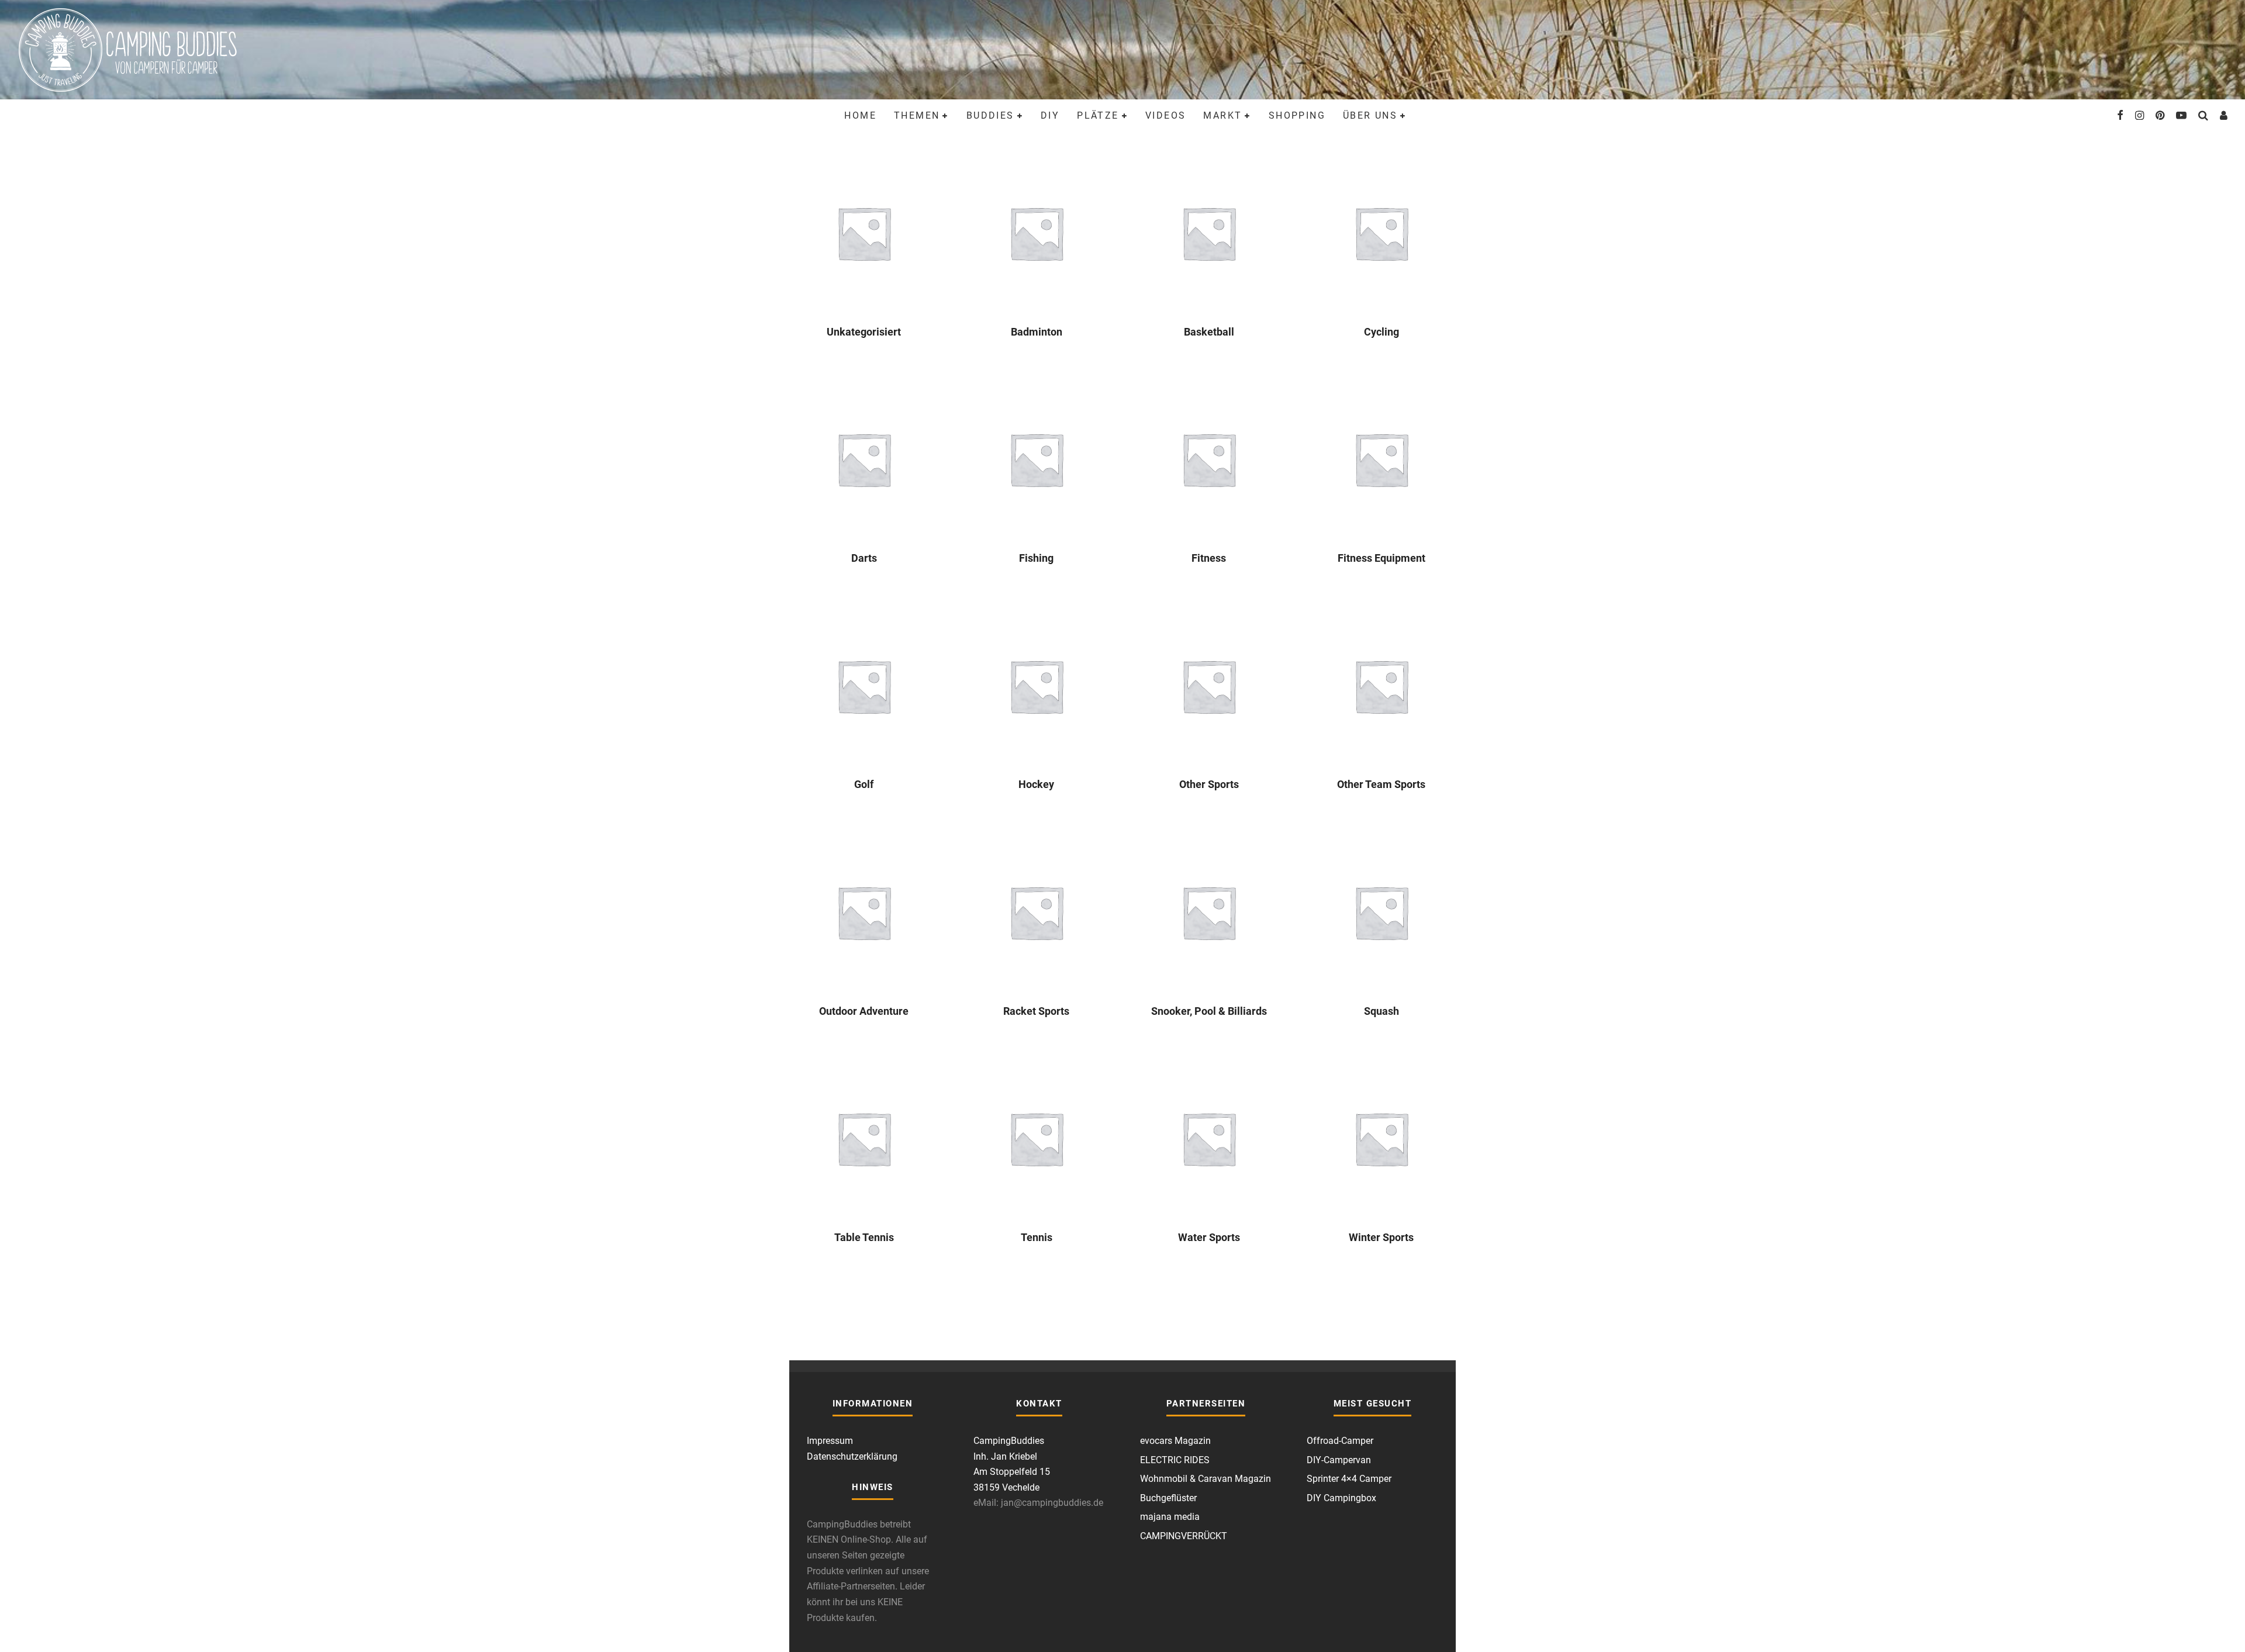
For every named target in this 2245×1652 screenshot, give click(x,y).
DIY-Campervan (1339, 1460)
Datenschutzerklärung (852, 1456)
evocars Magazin (1175, 1441)
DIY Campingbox (1341, 1498)
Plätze (1098, 115)
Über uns (1370, 115)
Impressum (830, 1441)
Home (860, 115)
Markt (1222, 115)
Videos (1165, 115)
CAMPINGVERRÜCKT (1184, 1536)
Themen (917, 115)
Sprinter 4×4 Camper (1349, 1479)
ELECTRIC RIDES (1175, 1460)
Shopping (1297, 115)
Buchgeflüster (1168, 1498)
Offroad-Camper (1340, 1441)
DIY (1050, 115)
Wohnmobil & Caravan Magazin (1206, 1479)
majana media (1170, 1517)
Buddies (990, 115)
